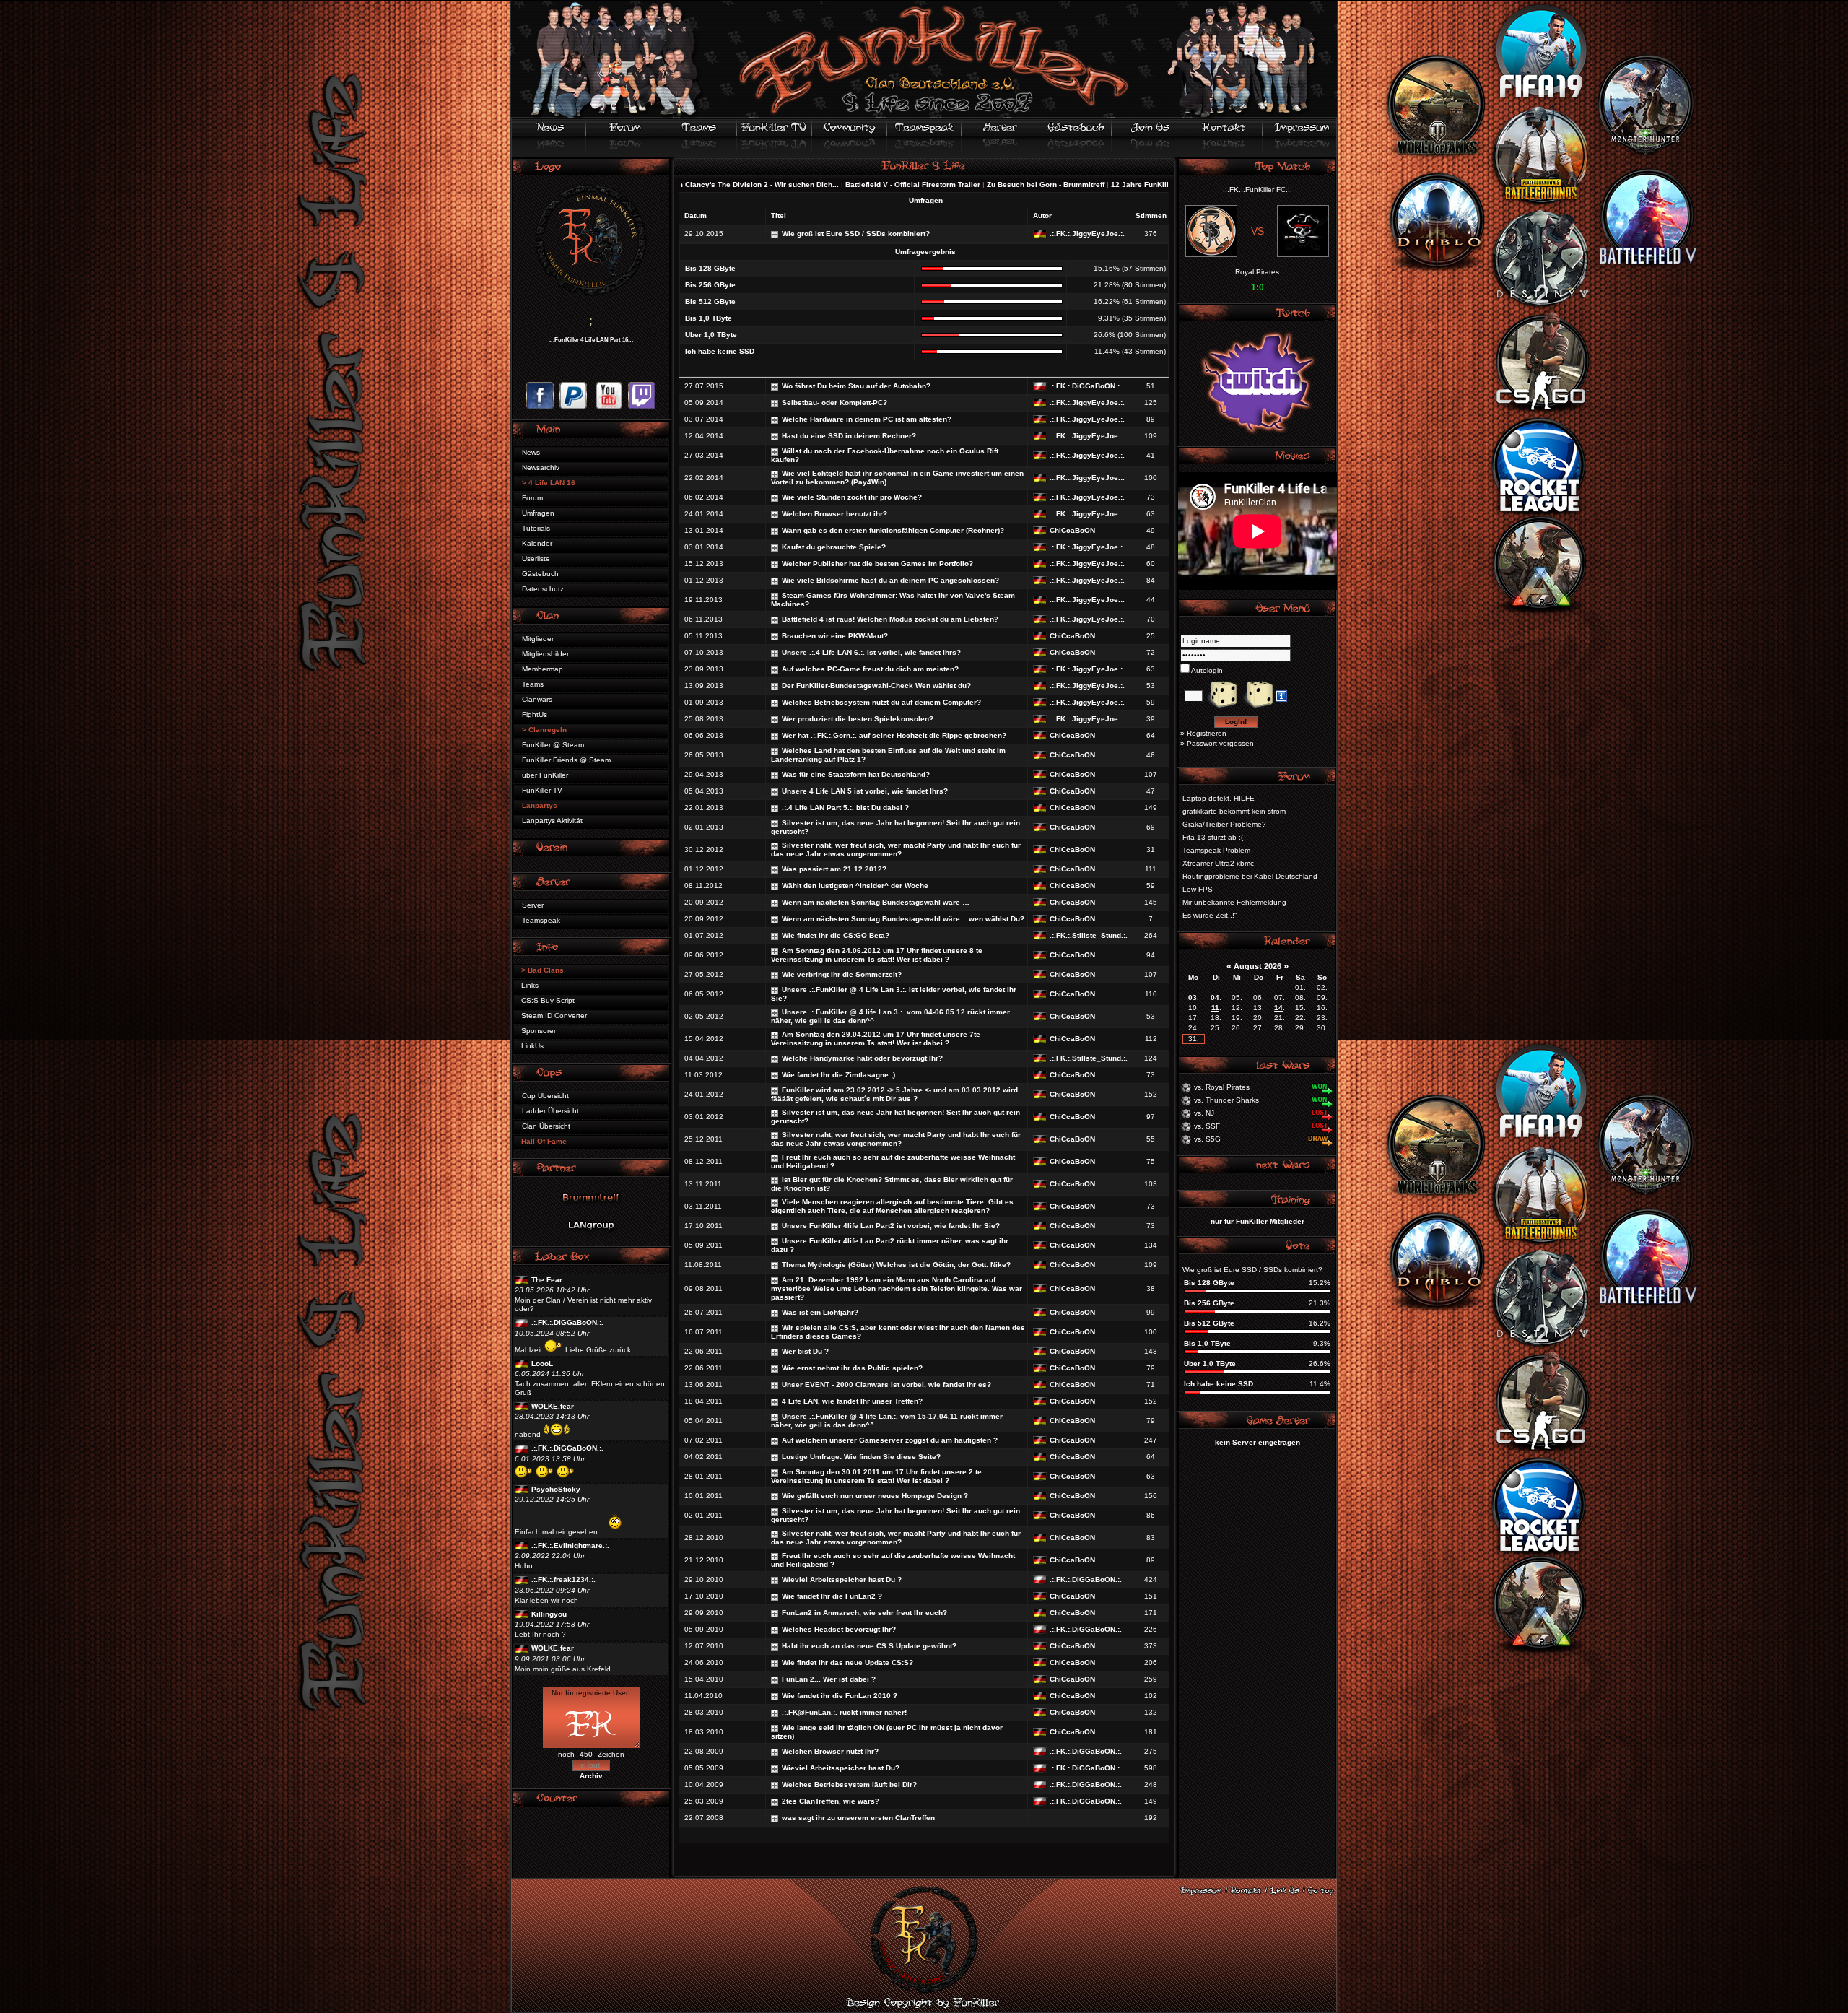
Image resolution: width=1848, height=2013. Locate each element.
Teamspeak (541, 920)
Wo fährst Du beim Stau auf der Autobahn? (856, 386)
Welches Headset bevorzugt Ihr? (839, 1629)
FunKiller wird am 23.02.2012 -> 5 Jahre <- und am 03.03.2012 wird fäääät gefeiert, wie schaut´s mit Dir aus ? (894, 1094)
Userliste (536, 558)
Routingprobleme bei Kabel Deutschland (1250, 876)
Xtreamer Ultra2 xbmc (1218, 863)
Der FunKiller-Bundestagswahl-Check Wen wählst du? (876, 686)
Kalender (537, 543)
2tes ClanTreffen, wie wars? (831, 1801)
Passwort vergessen (1220, 743)
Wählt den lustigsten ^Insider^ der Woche (855, 886)
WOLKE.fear (553, 1406)
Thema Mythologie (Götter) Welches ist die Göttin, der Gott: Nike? (896, 1265)
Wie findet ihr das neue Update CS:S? (847, 1662)
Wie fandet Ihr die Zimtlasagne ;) (838, 1075)
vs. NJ (1204, 1113)
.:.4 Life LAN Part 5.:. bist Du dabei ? (845, 808)
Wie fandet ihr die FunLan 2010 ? (840, 1696)
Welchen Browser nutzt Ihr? (830, 1751)
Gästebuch (540, 574)
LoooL (542, 1364)
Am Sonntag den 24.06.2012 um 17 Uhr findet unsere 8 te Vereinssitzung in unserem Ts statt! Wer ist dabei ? (877, 955)
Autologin (1206, 670)
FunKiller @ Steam (553, 745)
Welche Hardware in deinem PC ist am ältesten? (867, 419)
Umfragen (538, 513)
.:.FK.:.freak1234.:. (563, 1579)
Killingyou (549, 1614)
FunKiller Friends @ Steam (566, 760)
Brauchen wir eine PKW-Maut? (835, 636)
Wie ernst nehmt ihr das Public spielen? (852, 1368)
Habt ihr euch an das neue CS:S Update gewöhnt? (869, 1646)
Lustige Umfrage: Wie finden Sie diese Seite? (861, 1457)
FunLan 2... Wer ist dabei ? (829, 1679)
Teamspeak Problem (1216, 850)
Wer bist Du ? (805, 1351)
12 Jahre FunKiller (977, 184)
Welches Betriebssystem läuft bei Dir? (849, 1784)
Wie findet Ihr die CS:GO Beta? (836, 935)
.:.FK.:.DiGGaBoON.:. (567, 1322)
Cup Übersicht (545, 1096)
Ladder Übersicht (550, 1111)
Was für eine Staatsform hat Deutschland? (856, 774)
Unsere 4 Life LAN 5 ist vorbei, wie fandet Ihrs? (865, 791)
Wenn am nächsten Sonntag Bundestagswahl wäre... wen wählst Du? (903, 919)
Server (533, 905)
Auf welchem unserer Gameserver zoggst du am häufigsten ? (890, 1440)
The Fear (547, 1280)
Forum (532, 498)
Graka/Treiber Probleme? (1224, 824)
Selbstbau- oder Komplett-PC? (834, 403)
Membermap (542, 669)
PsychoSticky (556, 1489)
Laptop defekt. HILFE (1219, 798)
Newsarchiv (541, 468)
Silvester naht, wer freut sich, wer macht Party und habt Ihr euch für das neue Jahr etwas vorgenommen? (896, 849)
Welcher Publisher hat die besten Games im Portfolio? (877, 564)
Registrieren (1207, 733)
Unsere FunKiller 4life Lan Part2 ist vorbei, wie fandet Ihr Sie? (891, 1226)
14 (1278, 1008)
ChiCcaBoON (1072, 530)
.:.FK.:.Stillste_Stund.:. (1089, 935)
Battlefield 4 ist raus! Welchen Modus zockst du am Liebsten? (890, 619)
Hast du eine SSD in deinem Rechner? (849, 436)
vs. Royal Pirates (1222, 1087)
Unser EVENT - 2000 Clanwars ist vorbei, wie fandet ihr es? (886, 1384)
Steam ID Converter (554, 1016)
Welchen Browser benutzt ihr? (834, 514)
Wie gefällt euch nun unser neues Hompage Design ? (875, 1496)
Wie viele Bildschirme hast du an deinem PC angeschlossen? (890, 580)
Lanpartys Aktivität (552, 821)
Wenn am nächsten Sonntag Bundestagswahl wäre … (876, 902)
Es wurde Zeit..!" (1210, 915)
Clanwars (537, 699)
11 (1215, 1008)
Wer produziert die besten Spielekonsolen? (858, 719)
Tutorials (536, 528)
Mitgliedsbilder (545, 654)
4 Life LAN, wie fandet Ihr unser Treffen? (852, 1401)
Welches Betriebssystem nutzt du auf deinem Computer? (881, 702)
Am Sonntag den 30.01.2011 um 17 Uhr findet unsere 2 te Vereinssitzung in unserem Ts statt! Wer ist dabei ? (876, 1476)
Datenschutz (543, 589)
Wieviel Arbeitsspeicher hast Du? (841, 1768)
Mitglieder (538, 639)
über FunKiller (545, 775)
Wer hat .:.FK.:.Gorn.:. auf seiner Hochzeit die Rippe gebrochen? (894, 735)
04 (1215, 997)
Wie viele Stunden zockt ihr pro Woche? (852, 497)
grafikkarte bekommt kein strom (1234, 811)
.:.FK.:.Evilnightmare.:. (570, 1545)
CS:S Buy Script (548, 1000)
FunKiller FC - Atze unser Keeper (1074, 184)
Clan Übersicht (546, 1126)
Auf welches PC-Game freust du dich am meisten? (870, 669)
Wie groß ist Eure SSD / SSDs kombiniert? (856, 234)
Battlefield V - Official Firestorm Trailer (747, 184)
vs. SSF (1207, 1126)
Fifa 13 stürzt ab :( (1213, 837)
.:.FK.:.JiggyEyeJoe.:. (1087, 234)
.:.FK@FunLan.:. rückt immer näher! (844, 1712)
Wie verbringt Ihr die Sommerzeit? (842, 974)
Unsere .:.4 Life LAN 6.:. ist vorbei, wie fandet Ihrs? (871, 652)
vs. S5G (1207, 1139)
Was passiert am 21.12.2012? (834, 869)
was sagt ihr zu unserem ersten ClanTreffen (858, 1818)
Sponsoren (540, 1031)
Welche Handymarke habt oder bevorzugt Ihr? (862, 1058)
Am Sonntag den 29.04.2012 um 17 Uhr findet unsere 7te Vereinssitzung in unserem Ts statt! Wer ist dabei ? (876, 1039)
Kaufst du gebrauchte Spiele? (834, 547)
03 (1193, 997)
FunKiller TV (542, 790)
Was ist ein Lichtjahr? (820, 1312)
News (531, 452)
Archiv (591, 1776)
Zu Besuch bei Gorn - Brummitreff (880, 184)
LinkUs (532, 1046)
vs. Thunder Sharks (1226, 1100)
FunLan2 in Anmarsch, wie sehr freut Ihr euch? (864, 1613)
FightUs (535, 714)
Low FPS (1198, 889)
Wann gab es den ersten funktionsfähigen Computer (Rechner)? (893, 530)
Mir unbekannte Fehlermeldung (1234, 902)
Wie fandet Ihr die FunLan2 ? (832, 1596)
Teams (533, 684)
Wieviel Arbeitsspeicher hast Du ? (842, 1579)
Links (530, 985)
